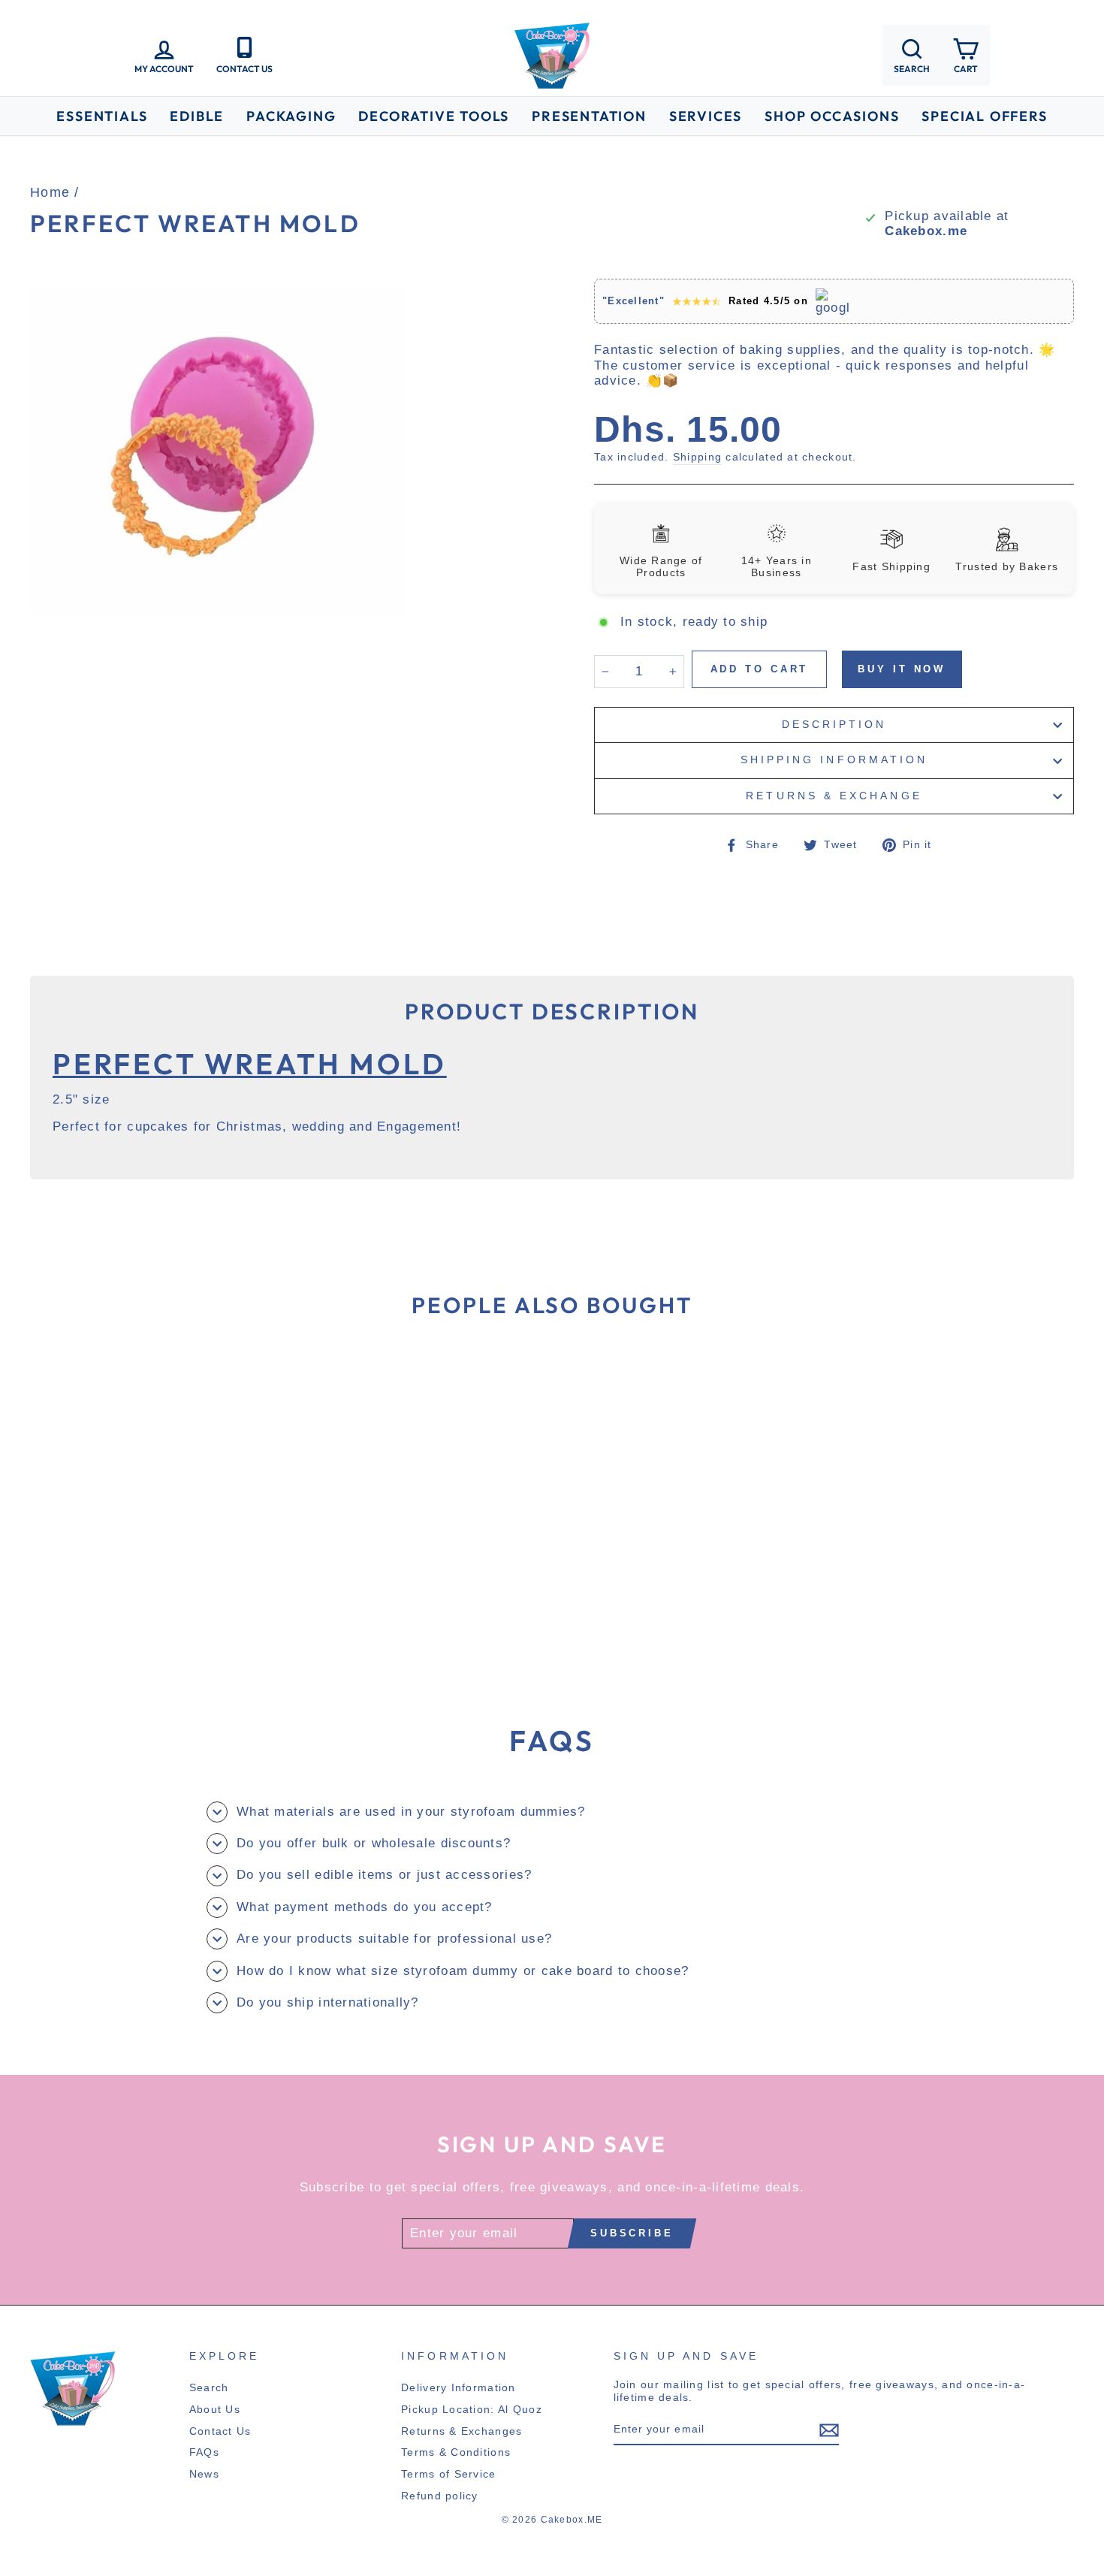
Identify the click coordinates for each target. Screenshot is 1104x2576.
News (204, 2474)
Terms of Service (448, 2474)
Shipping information (834, 760)
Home (50, 192)
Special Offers (984, 116)
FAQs (204, 2452)
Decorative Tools (434, 116)
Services (706, 116)
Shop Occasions (832, 116)
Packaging (291, 116)
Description (834, 725)
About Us (215, 2409)
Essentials (102, 116)
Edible (197, 116)
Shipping (697, 457)
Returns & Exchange (834, 796)
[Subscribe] (829, 2430)
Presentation (589, 116)
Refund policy (440, 2496)
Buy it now (902, 669)
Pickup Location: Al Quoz (472, 2409)
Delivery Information (458, 2387)
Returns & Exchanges (462, 2431)
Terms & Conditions (456, 2452)
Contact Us (220, 2431)
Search (209, 2387)
